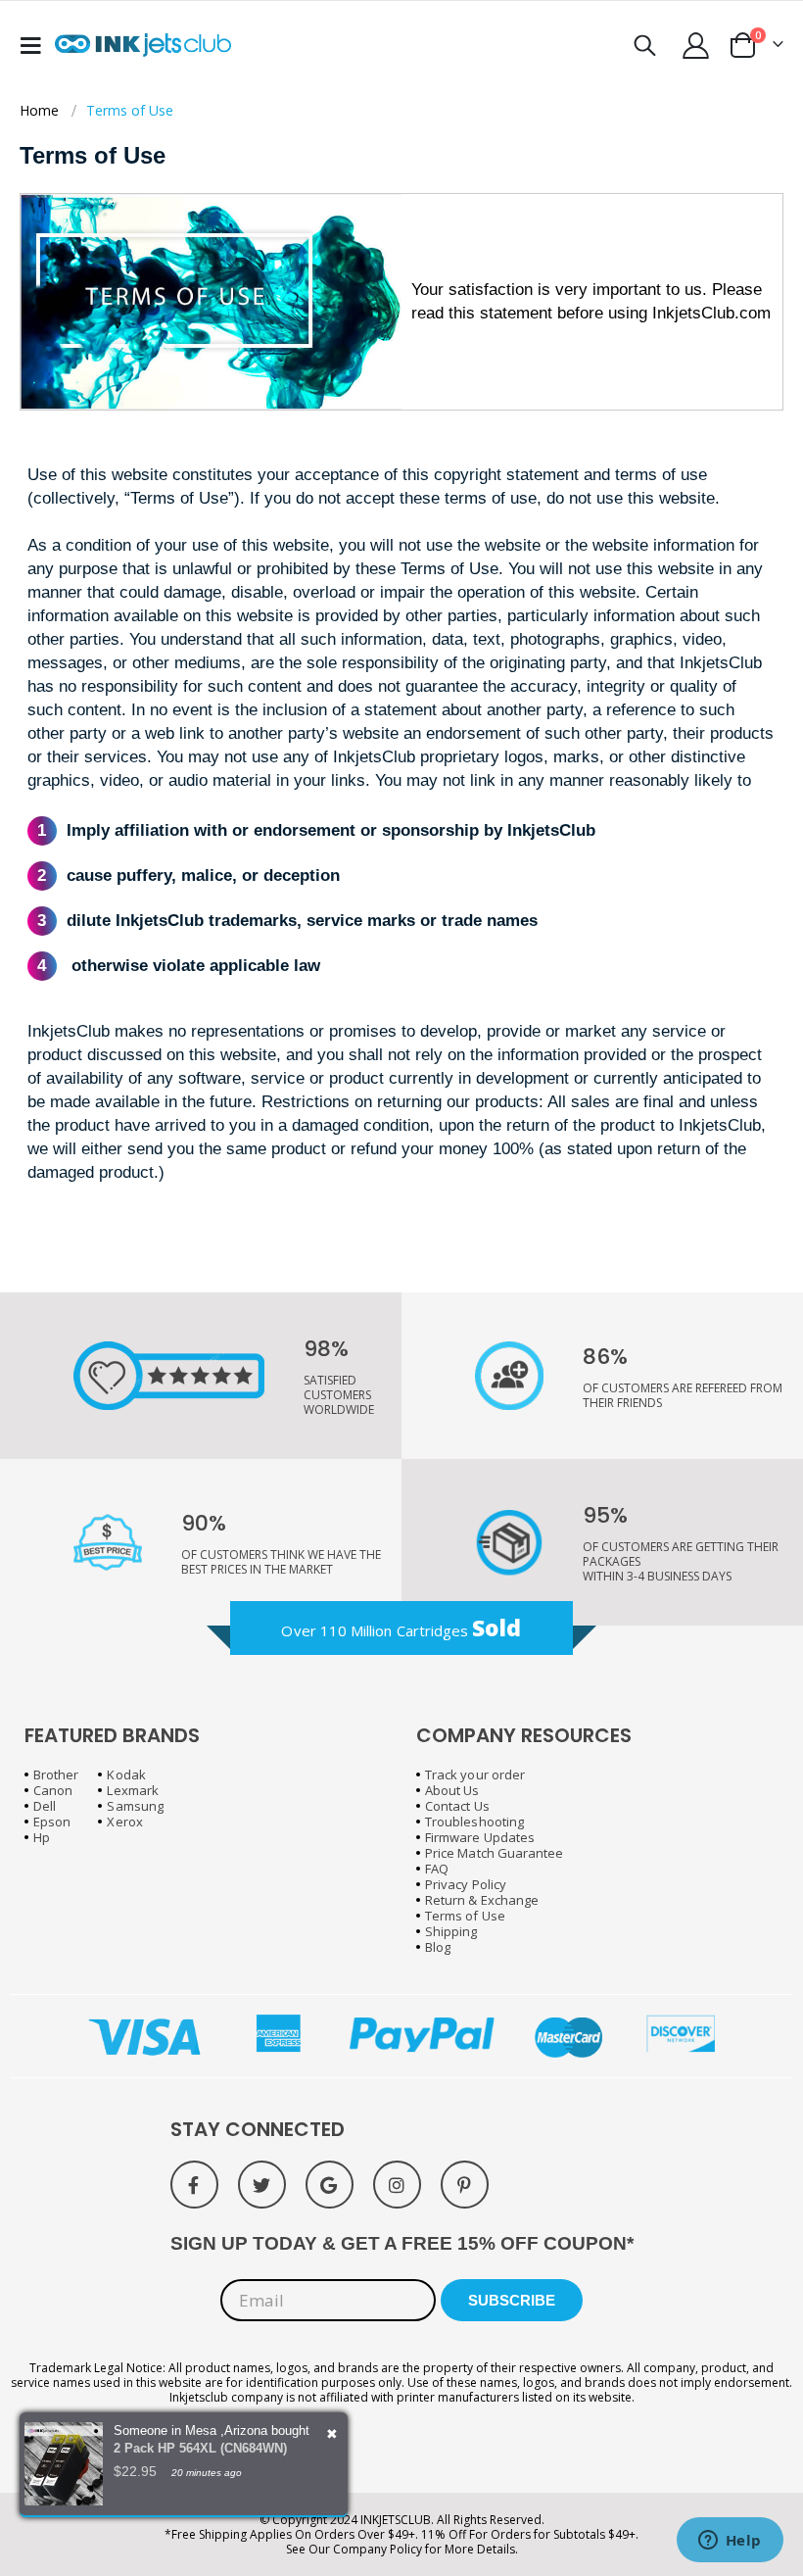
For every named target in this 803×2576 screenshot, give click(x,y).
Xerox (124, 1822)
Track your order (475, 1774)
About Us (452, 1790)
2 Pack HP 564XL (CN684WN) (200, 2448)
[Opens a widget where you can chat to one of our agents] (730, 2542)
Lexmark (132, 1790)
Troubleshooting (474, 1822)
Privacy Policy (466, 1884)
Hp (42, 1837)
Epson (52, 1822)
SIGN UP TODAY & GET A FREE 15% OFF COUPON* (402, 2243)
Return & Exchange (482, 1900)
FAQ (437, 1869)
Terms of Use (465, 1916)
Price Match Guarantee (494, 1853)
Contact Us (457, 1806)
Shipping (451, 1931)
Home (39, 110)
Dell (45, 1806)
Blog (438, 1947)
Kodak (126, 1774)
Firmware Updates (480, 1837)
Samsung (135, 1806)
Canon (53, 1790)
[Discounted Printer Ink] (143, 45)
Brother (56, 1774)
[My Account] (696, 46)
